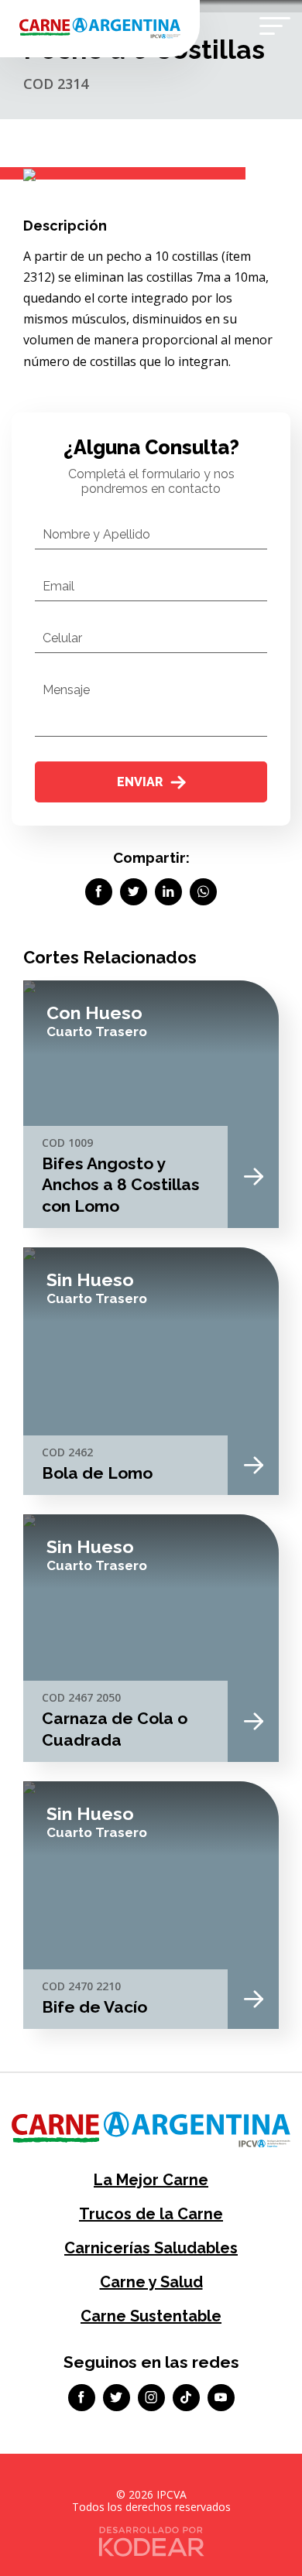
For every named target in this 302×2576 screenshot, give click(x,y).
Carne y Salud (151, 2282)
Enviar (140, 782)
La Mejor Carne (151, 2180)
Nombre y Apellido (96, 534)
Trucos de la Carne (151, 2214)
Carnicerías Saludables (151, 2248)
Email (58, 586)
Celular (62, 638)
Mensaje (66, 690)
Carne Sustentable (151, 2316)
